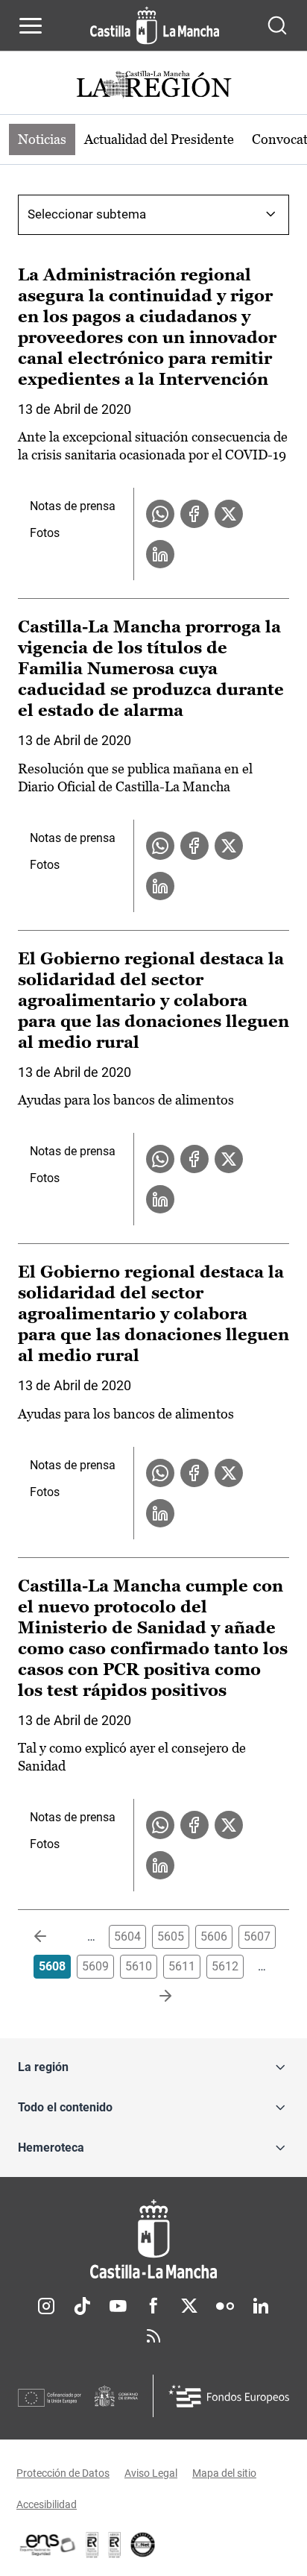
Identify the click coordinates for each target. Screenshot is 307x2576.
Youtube (118, 2306)
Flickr (225, 2306)
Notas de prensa (73, 506)
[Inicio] (153, 2239)
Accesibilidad (47, 2504)
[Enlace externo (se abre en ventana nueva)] (115, 2545)
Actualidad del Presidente (159, 139)
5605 (171, 1936)
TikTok (82, 2306)
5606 (214, 1936)
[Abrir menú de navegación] (31, 25)
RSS (153, 2336)
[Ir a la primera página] (52, 1937)
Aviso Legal (151, 2473)
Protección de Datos (63, 2473)
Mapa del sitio (224, 2473)
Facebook (153, 2306)
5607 (257, 1936)
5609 (95, 1966)
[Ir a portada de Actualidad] (153, 86)
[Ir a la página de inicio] (155, 25)
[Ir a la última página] (153, 1997)
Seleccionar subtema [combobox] (87, 214)
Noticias (42, 139)
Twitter (189, 2306)
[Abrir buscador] (277, 25)
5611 (182, 1966)
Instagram (46, 2306)
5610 (139, 1966)
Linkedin (261, 2306)
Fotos (45, 533)
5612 (225, 1966)
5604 (127, 1936)
